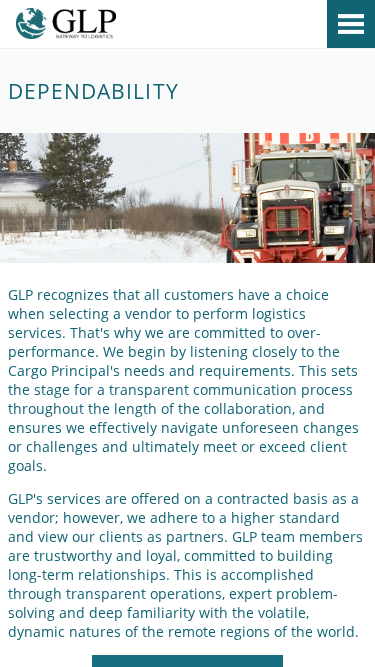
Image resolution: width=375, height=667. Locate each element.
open (351, 24)
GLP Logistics (187, 27)
